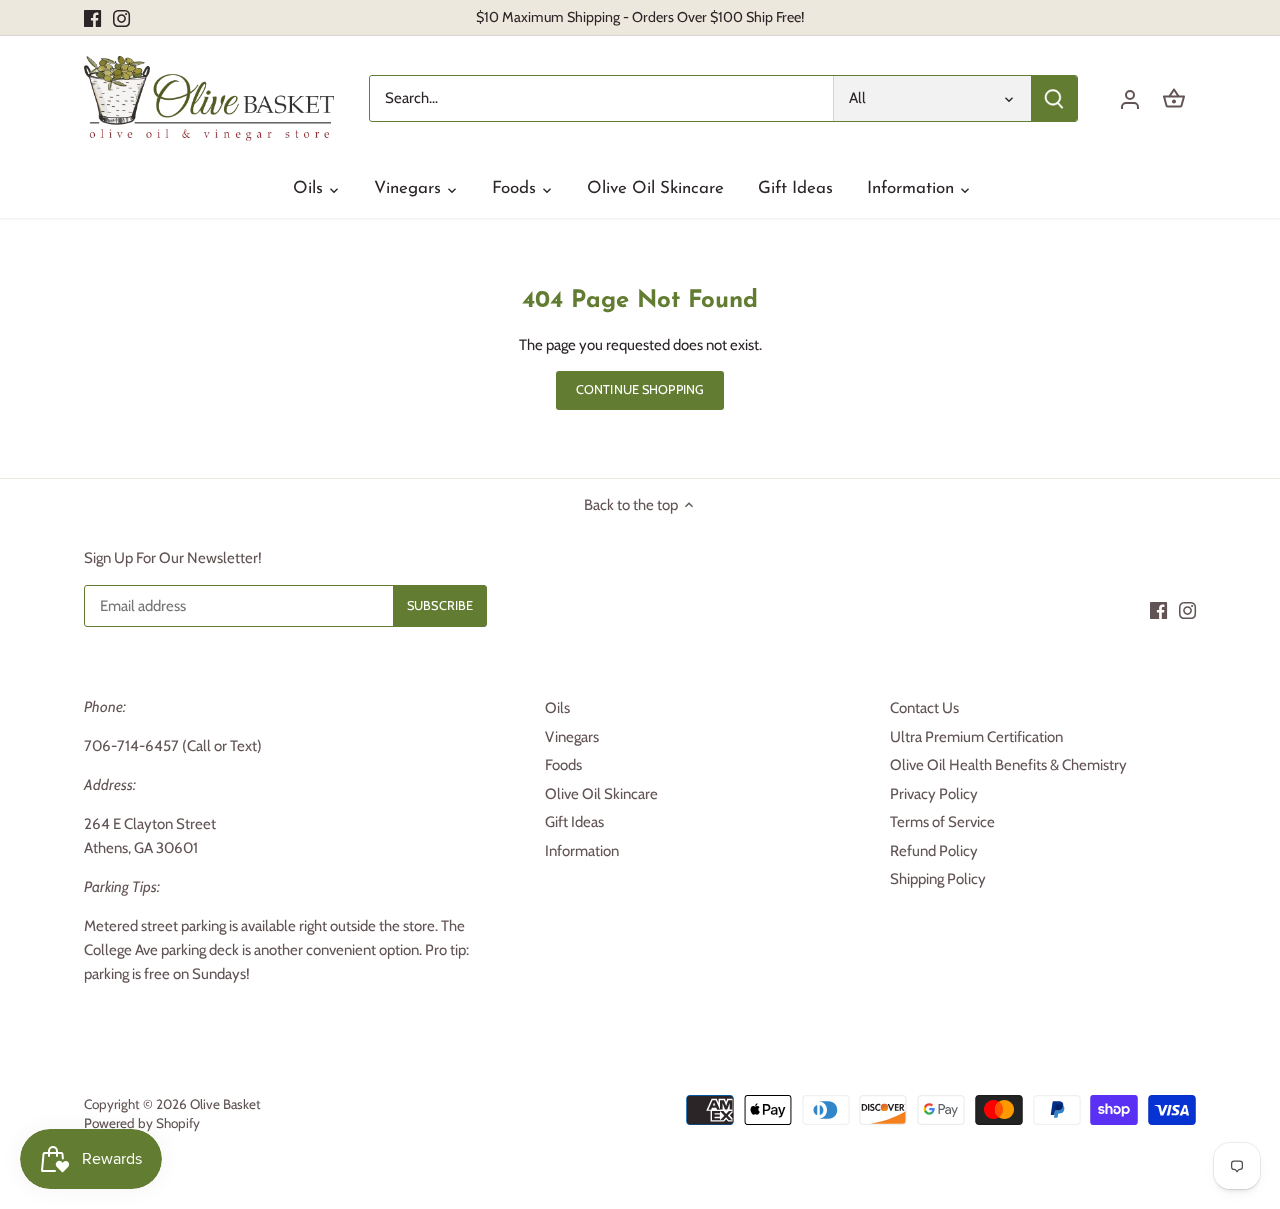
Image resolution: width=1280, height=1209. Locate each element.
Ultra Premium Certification (976, 737)
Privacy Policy (934, 794)
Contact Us (924, 708)
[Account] (1130, 98)
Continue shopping (640, 389)
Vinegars (572, 737)
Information (582, 851)
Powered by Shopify (142, 1123)
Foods (563, 765)
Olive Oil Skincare (601, 794)
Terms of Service (942, 822)
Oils (557, 708)
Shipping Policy (938, 879)
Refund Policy (934, 851)
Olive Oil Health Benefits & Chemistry (1008, 765)
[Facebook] (92, 17)
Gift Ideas (574, 822)
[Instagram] (121, 17)
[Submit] (1054, 98)
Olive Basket (225, 1104)
